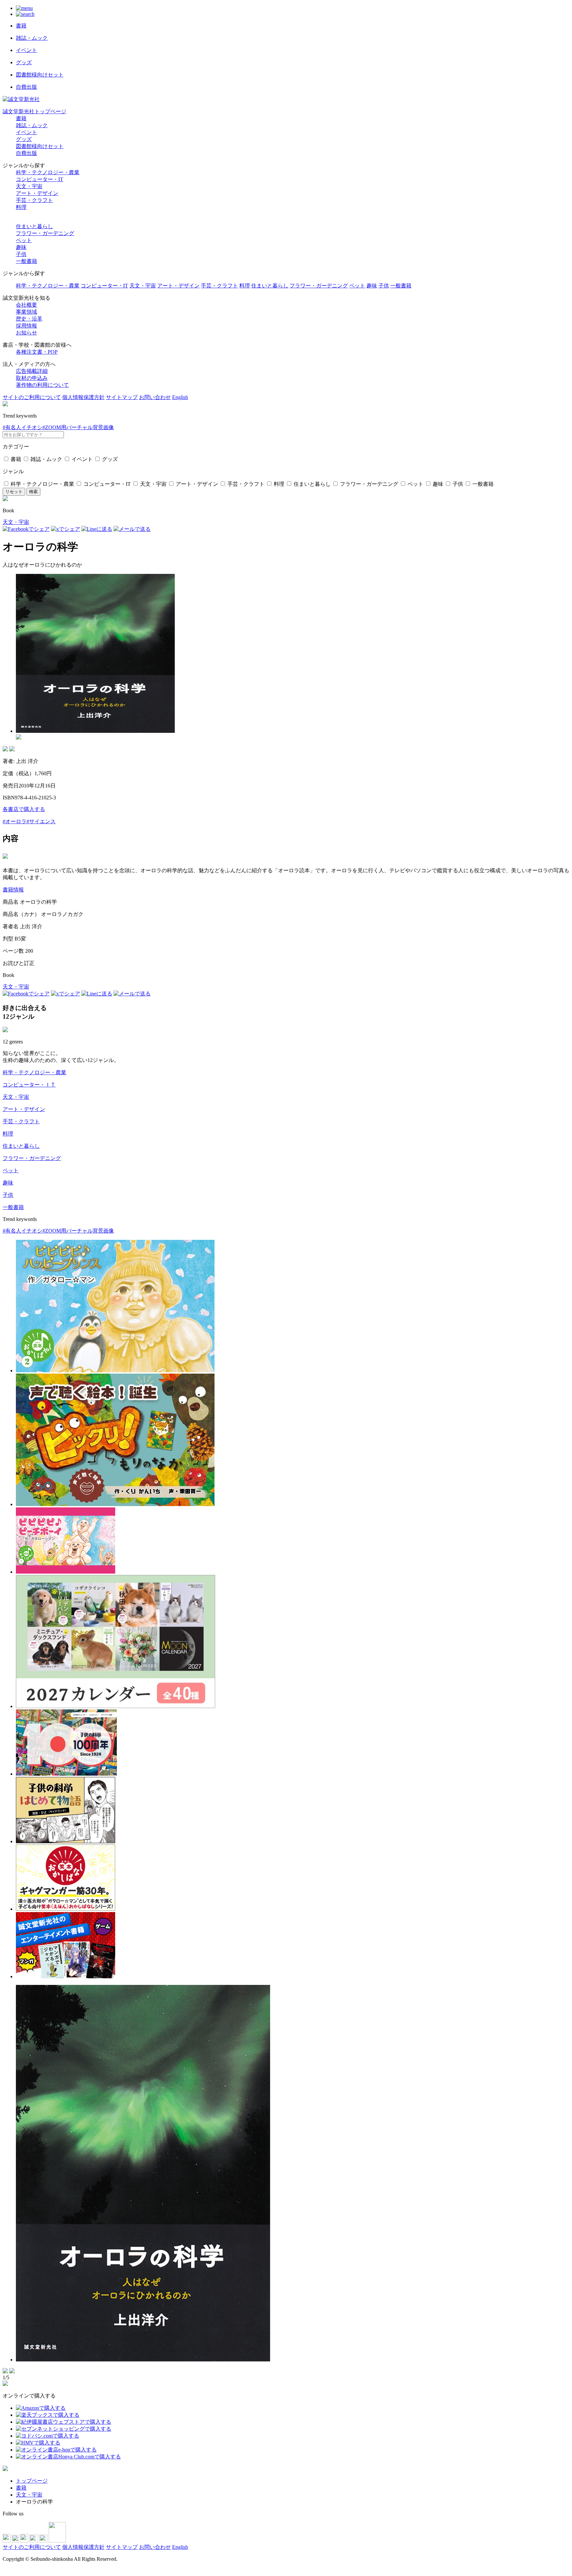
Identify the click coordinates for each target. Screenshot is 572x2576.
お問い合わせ (155, 397)
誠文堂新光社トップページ (34, 111)
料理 (21, 207)
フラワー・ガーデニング (45, 233)
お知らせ (26, 333)
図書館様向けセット (40, 146)
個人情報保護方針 (83, 397)
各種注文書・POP (37, 352)
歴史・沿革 (29, 319)
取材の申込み (32, 378)
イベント (26, 132)
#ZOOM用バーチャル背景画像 (78, 427)
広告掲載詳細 (32, 371)
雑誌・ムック (32, 125)
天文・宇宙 (29, 186)
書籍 (21, 118)
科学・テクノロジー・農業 (48, 172)
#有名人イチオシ (23, 427)
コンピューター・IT (40, 179)
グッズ (24, 139)
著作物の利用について (42, 385)
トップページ (32, 2481)
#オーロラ (15, 821)
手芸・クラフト (34, 200)
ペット (24, 240)
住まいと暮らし (34, 226)
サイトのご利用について (32, 397)
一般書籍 (26, 261)
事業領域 (26, 312)
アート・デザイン (37, 193)
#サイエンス (41, 821)
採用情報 (26, 326)
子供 (21, 254)
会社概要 (26, 305)
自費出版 (26, 153)
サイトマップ (122, 397)
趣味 (21, 247)
